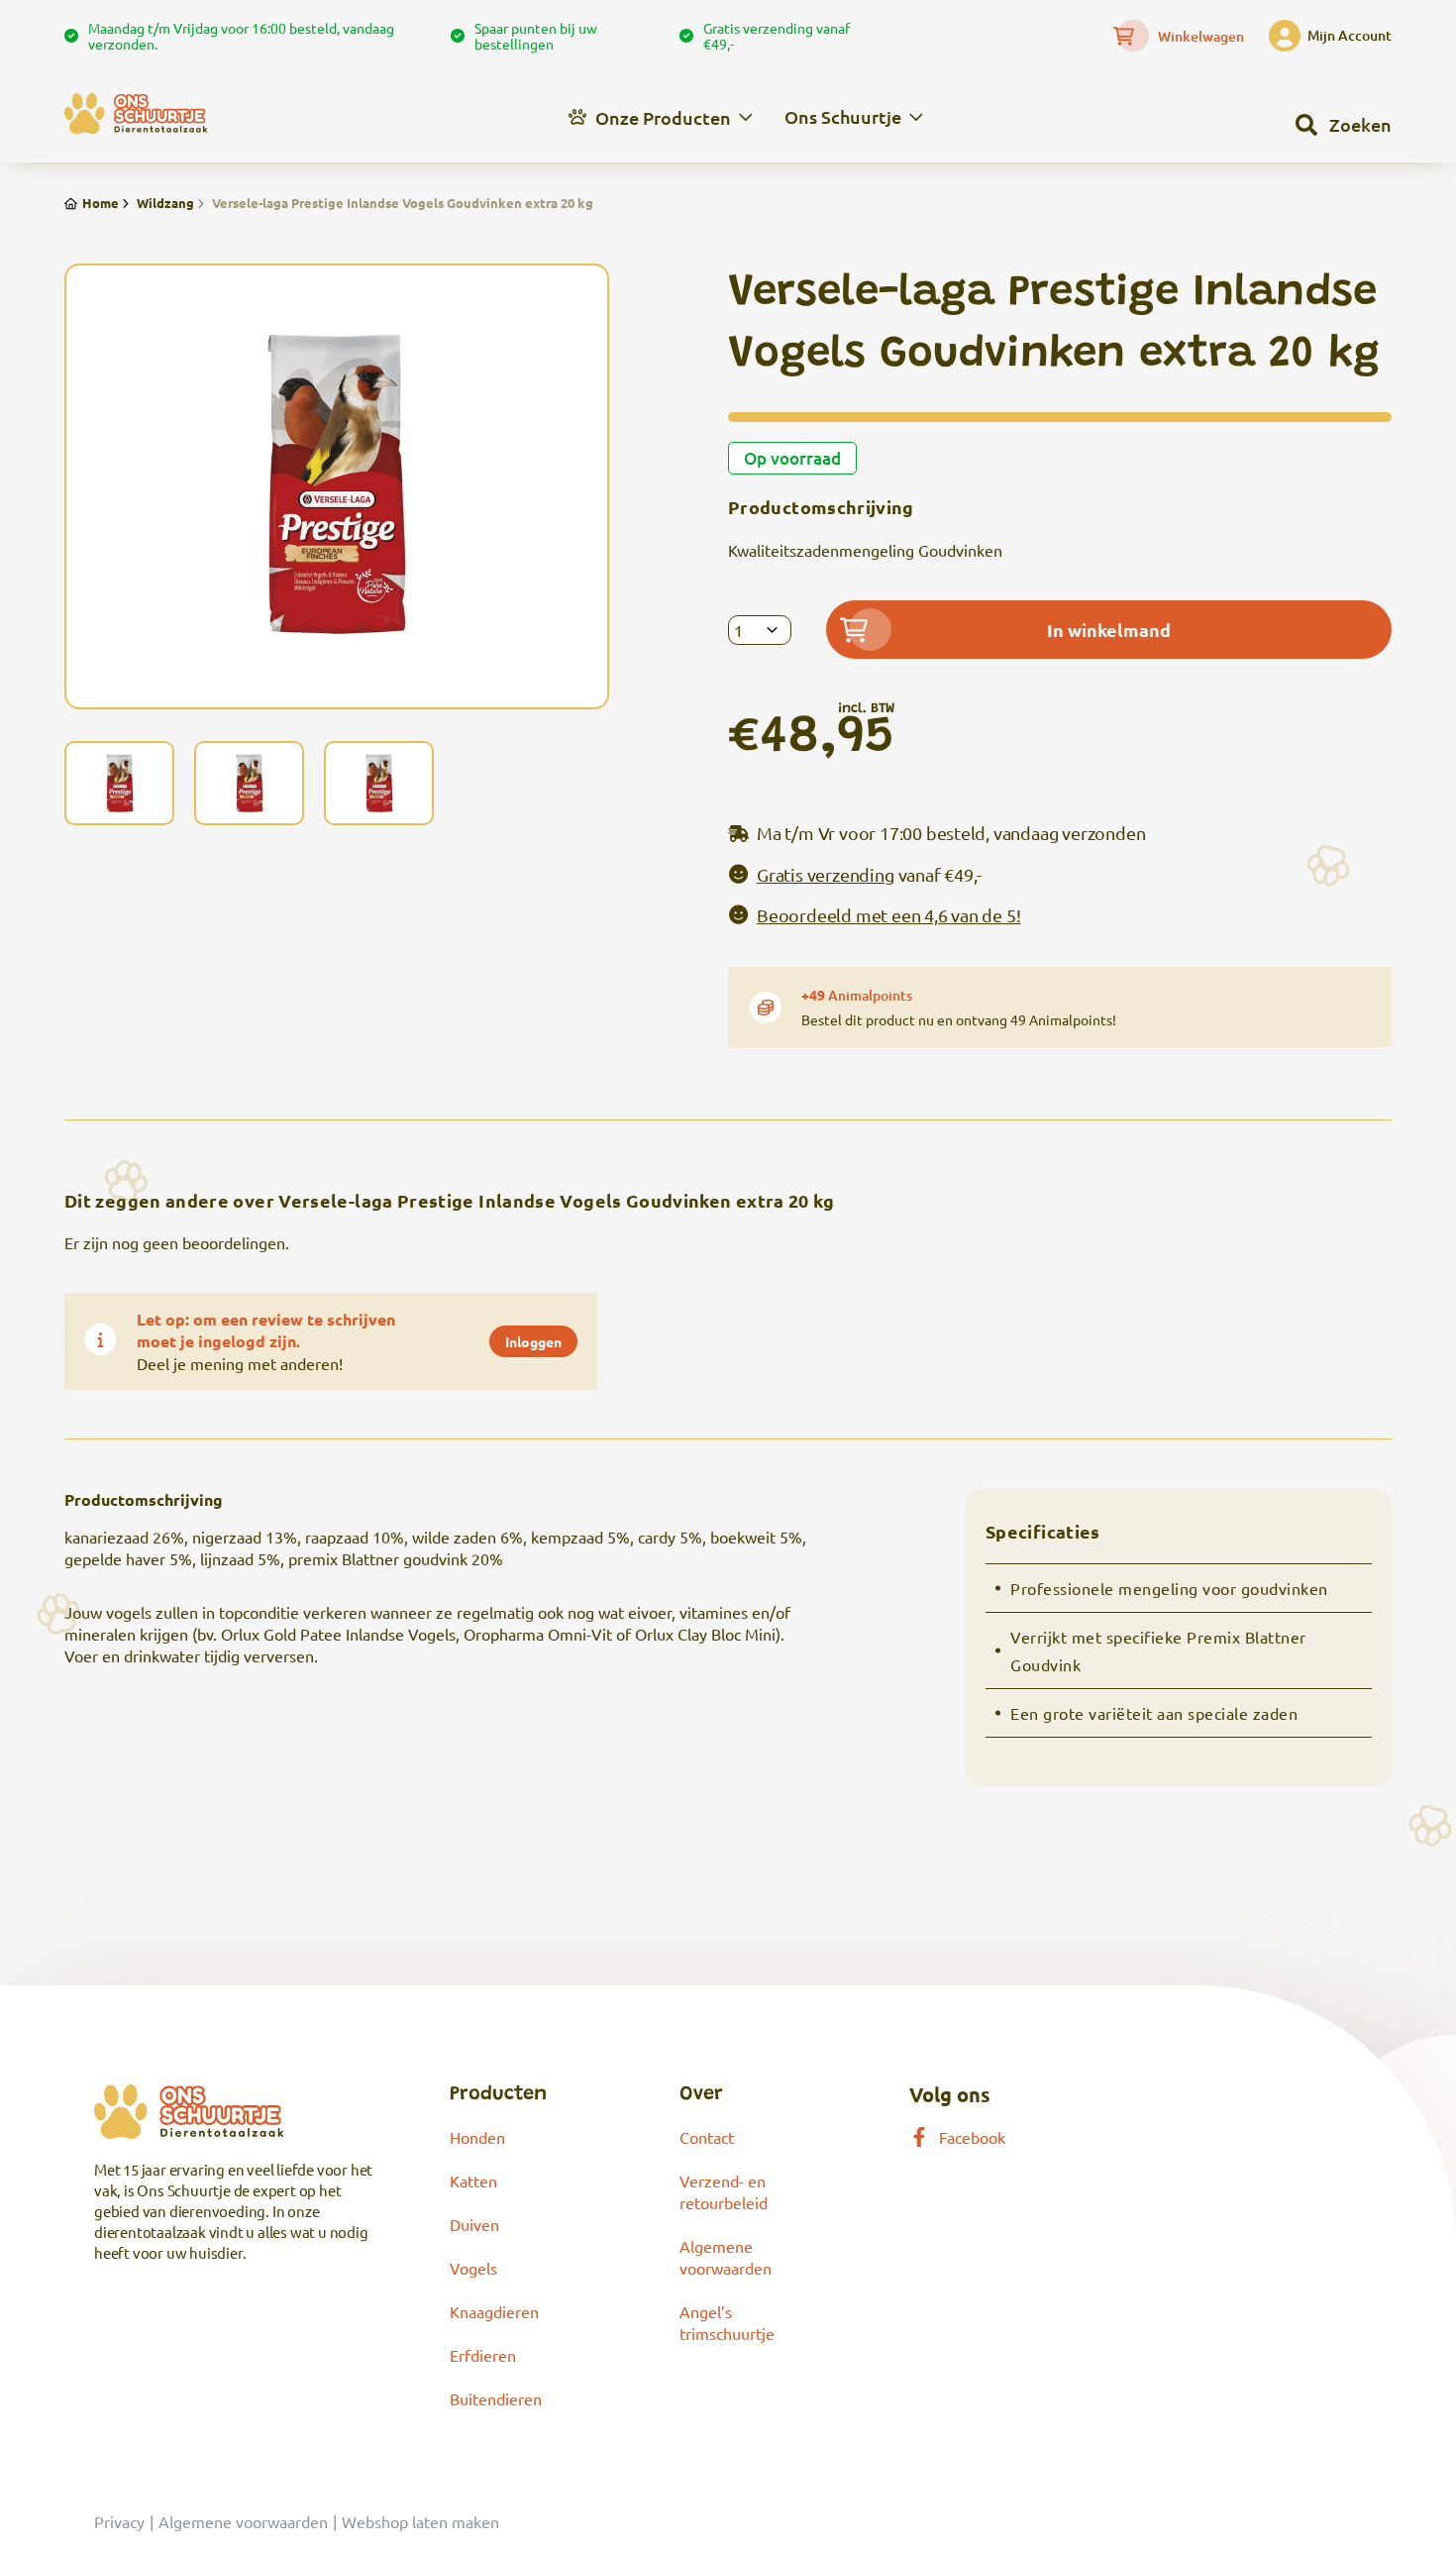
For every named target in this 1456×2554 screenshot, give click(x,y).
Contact (707, 2137)
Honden (477, 2137)
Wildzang (165, 203)
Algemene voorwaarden (243, 2521)
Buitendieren (496, 2398)
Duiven (474, 2224)
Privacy (119, 2521)
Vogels (473, 2268)
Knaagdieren (494, 2311)
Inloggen (533, 1341)
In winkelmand (1109, 630)
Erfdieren (483, 2355)
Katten (473, 2181)
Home (101, 203)
